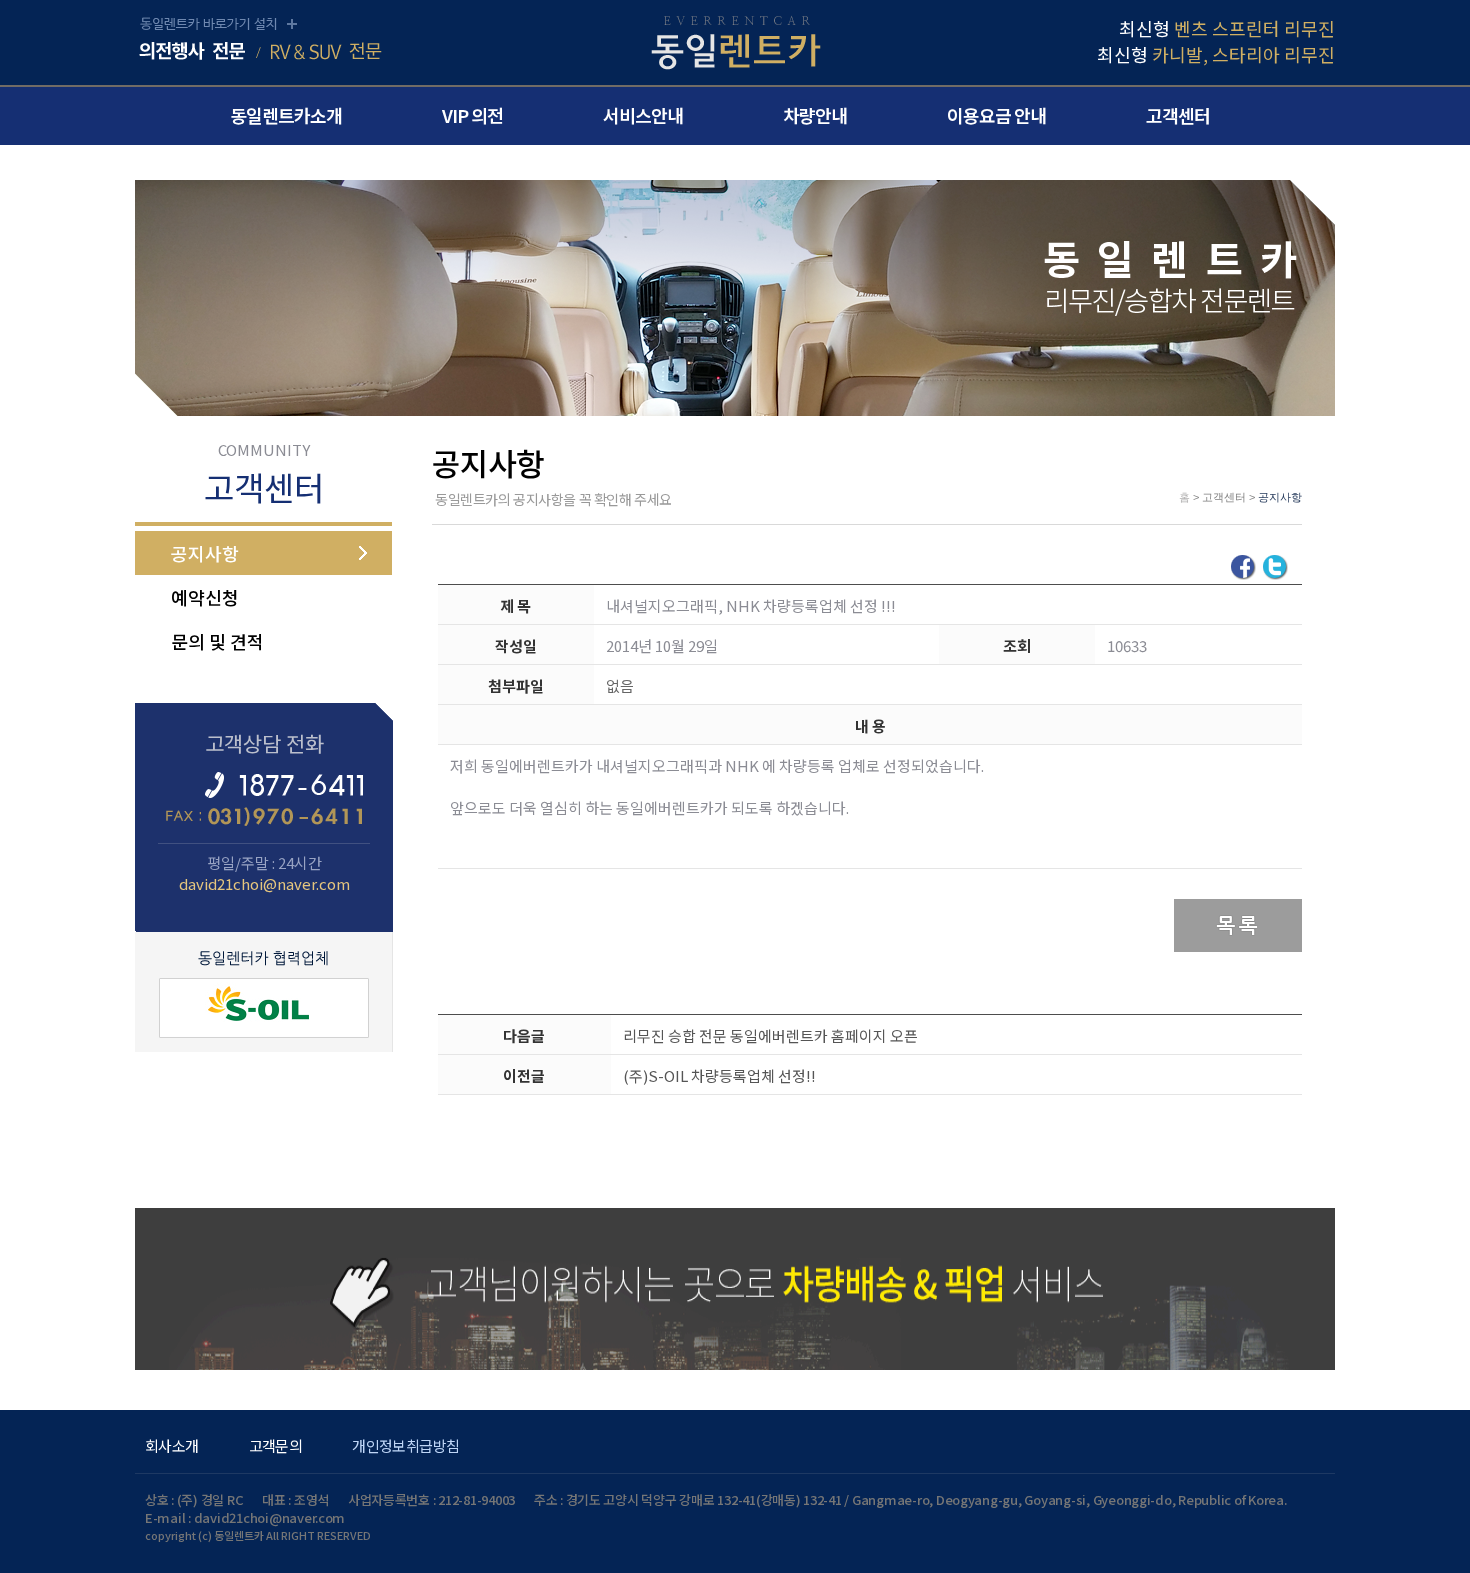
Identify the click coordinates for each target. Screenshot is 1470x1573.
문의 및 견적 (217, 641)
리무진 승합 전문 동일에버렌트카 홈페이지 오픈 (770, 1035)
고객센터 (1178, 115)
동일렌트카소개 (286, 115)
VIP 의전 (472, 115)
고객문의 (276, 1445)
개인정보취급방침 (405, 1445)
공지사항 (205, 553)
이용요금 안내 (996, 115)
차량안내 (815, 115)
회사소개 (172, 1445)
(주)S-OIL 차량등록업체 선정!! (719, 1075)
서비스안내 (643, 115)
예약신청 (205, 597)
